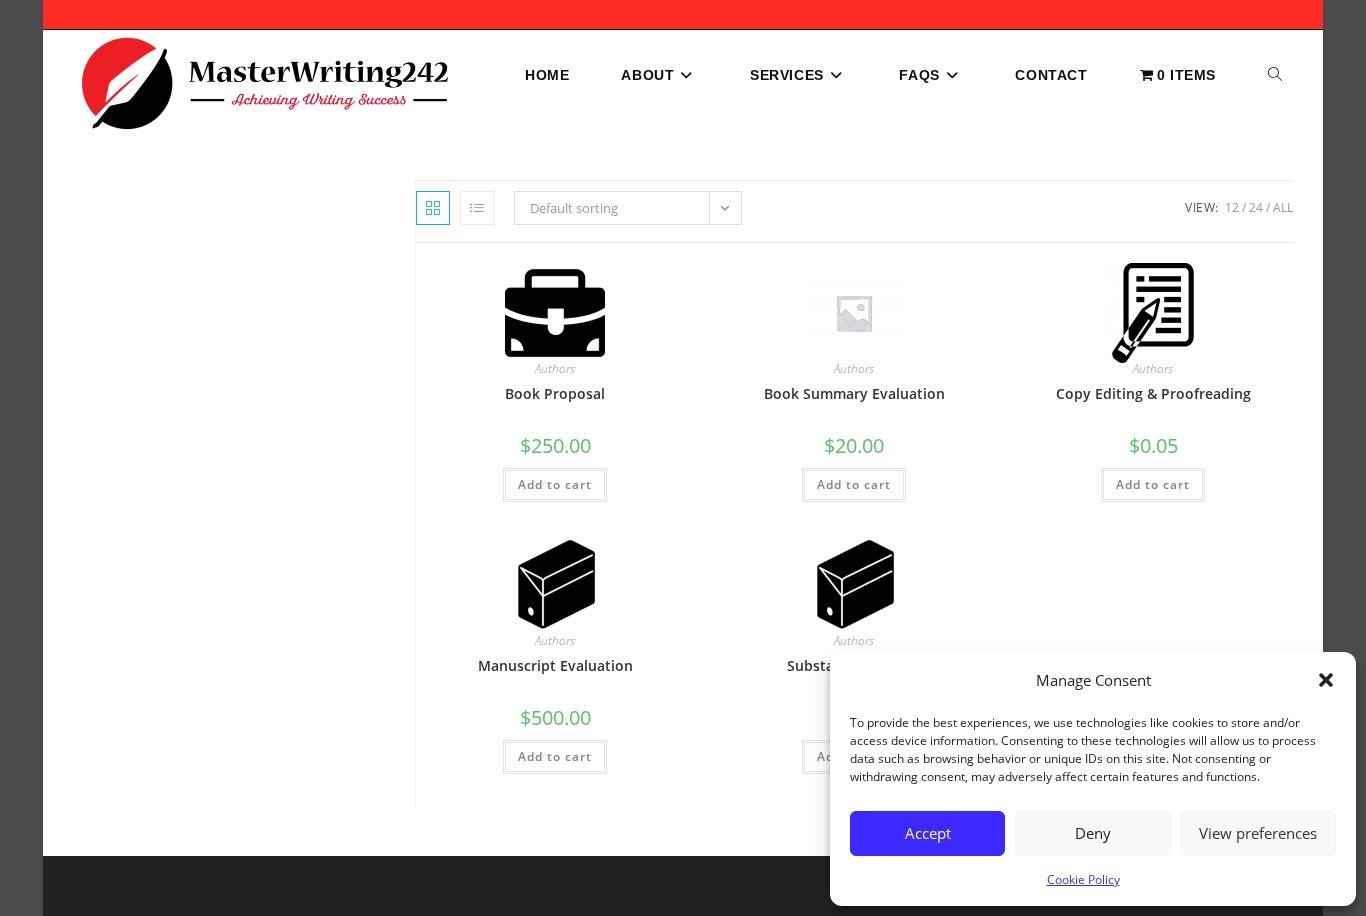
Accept (928, 833)
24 (1256, 207)
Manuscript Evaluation (555, 665)
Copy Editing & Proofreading (1153, 393)
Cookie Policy (1083, 879)
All (1283, 207)
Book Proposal (555, 393)
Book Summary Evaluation (854, 393)
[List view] (477, 208)
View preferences (1258, 833)
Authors (555, 368)
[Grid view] (433, 208)
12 (1232, 207)
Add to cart (555, 484)
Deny (1093, 833)
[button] (1326, 680)
